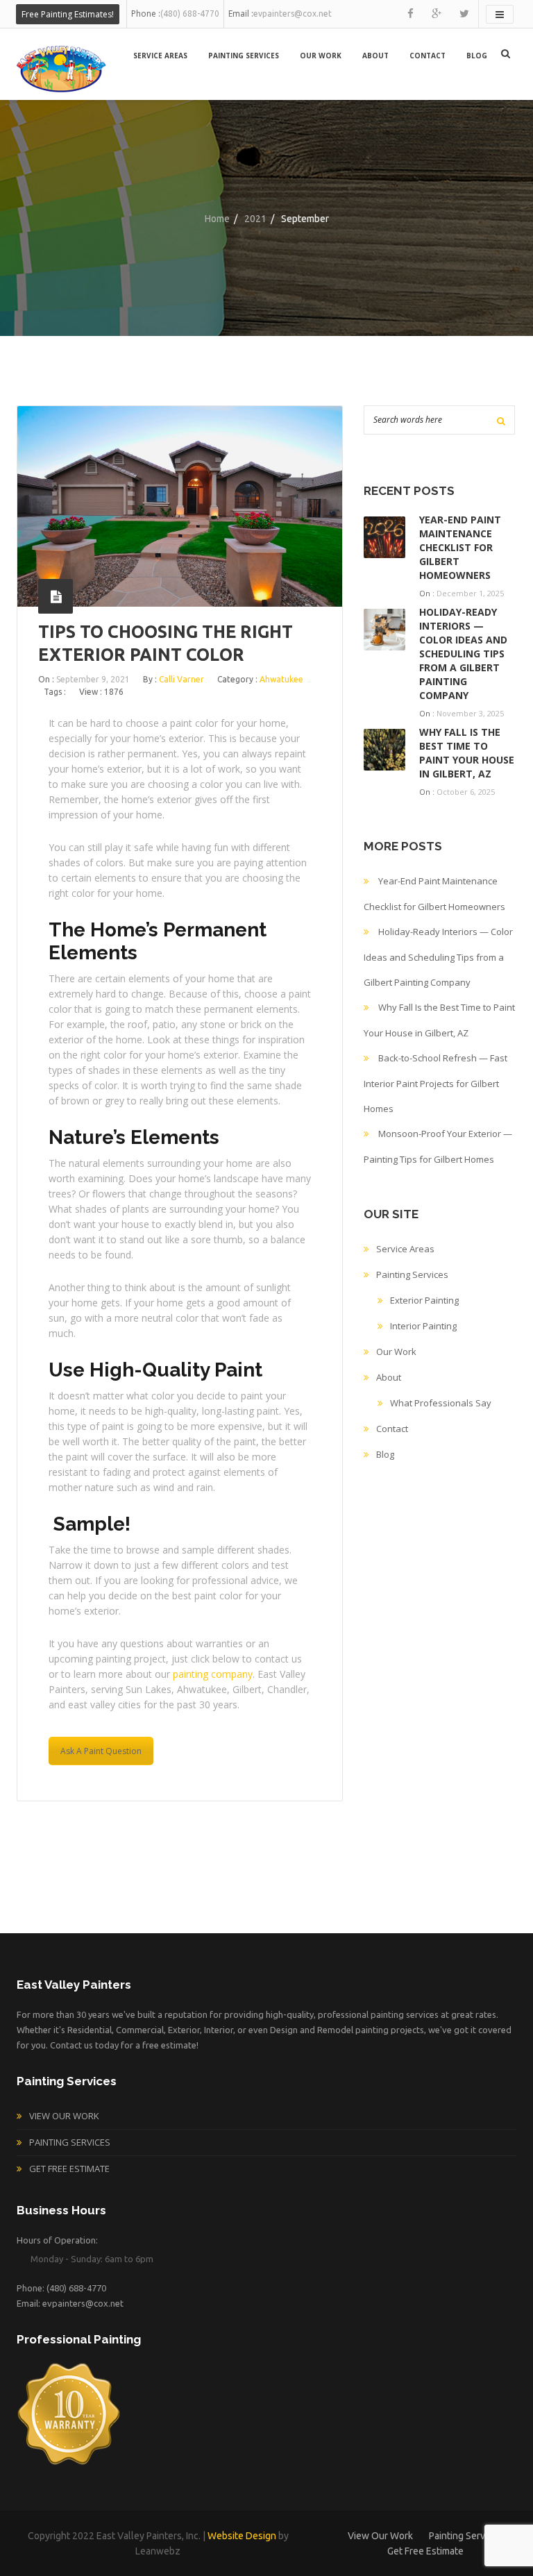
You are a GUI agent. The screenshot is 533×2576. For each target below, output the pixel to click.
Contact (428, 56)
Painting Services (244, 56)
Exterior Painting (424, 1300)
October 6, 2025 (466, 792)
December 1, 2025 (470, 593)
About (375, 56)
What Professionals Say (441, 1403)
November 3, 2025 (470, 713)
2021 (255, 219)
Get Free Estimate (69, 2169)
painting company (213, 1674)
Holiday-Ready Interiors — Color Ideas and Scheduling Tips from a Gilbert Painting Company (463, 654)
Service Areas (160, 56)
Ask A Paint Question (101, 1751)
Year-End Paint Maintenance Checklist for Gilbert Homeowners (460, 547)
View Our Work (64, 2116)
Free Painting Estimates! (68, 14)
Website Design (242, 2536)
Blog (477, 56)
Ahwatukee (281, 679)
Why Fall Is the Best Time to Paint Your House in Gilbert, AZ (467, 753)
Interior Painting (423, 1326)
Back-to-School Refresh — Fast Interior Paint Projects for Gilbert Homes (435, 1083)
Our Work (321, 56)
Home (217, 219)
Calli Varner (181, 679)
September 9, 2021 (93, 679)
